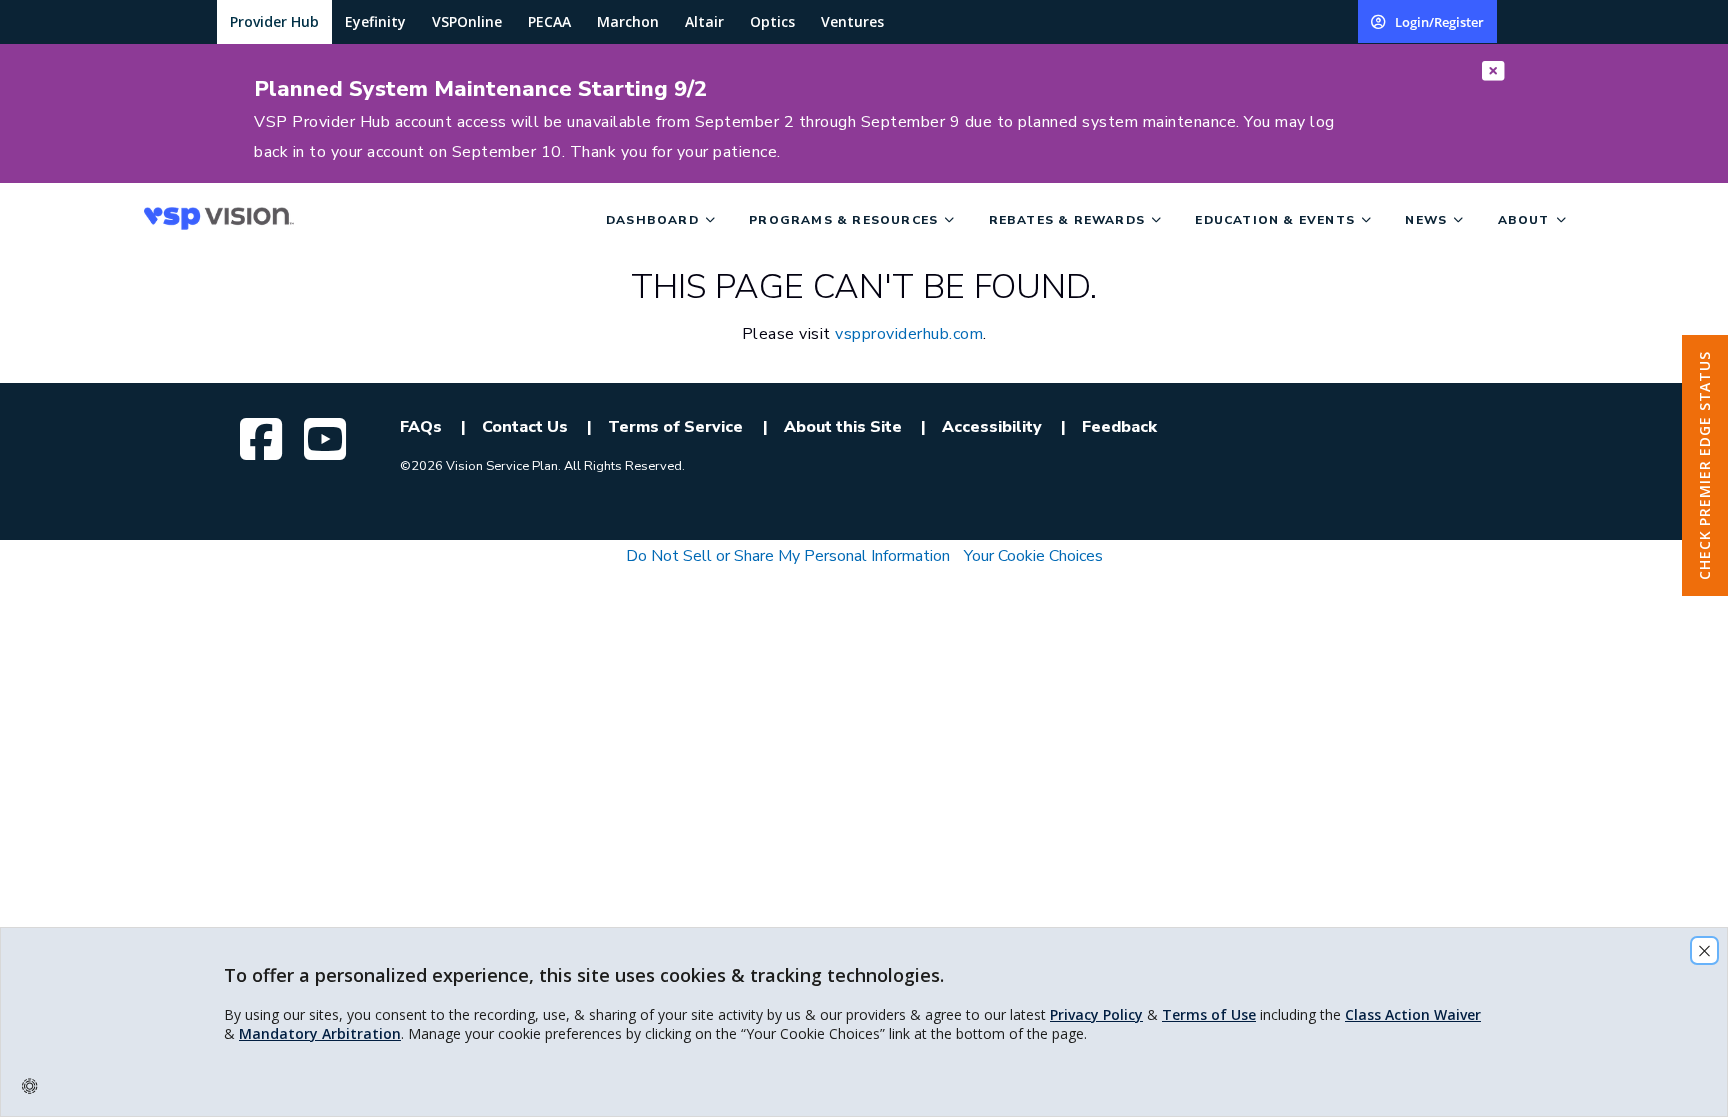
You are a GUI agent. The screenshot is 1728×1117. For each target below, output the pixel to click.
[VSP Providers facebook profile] (264, 439)
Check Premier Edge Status (1704, 465)
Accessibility (992, 427)
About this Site (843, 427)
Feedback (1119, 427)
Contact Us (525, 427)
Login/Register (1439, 22)
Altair (704, 21)
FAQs (421, 427)
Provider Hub (274, 21)
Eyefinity (375, 21)
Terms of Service (675, 427)
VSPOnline (467, 21)
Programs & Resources (843, 220)
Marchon (628, 21)
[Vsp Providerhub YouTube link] (328, 439)
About (1524, 220)
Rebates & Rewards (1067, 220)
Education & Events (1275, 220)
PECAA (549, 21)
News (1426, 220)
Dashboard (652, 220)
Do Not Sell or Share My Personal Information (788, 556)
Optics (772, 21)
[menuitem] (367, 219)
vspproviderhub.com (909, 334)
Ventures (852, 21)
